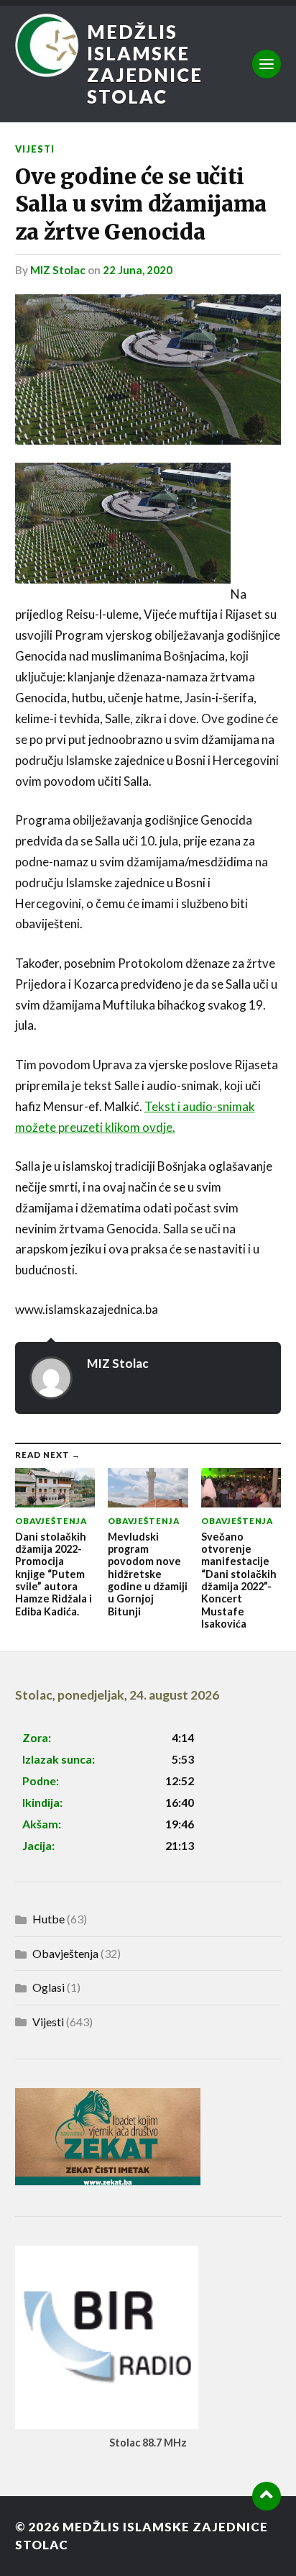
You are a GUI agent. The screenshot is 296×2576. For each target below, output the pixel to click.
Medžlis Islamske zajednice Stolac (145, 64)
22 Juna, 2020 (138, 270)
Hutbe (48, 1919)
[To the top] (267, 2496)
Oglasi (48, 1987)
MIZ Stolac (58, 270)
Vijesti (35, 149)
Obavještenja (65, 1953)
